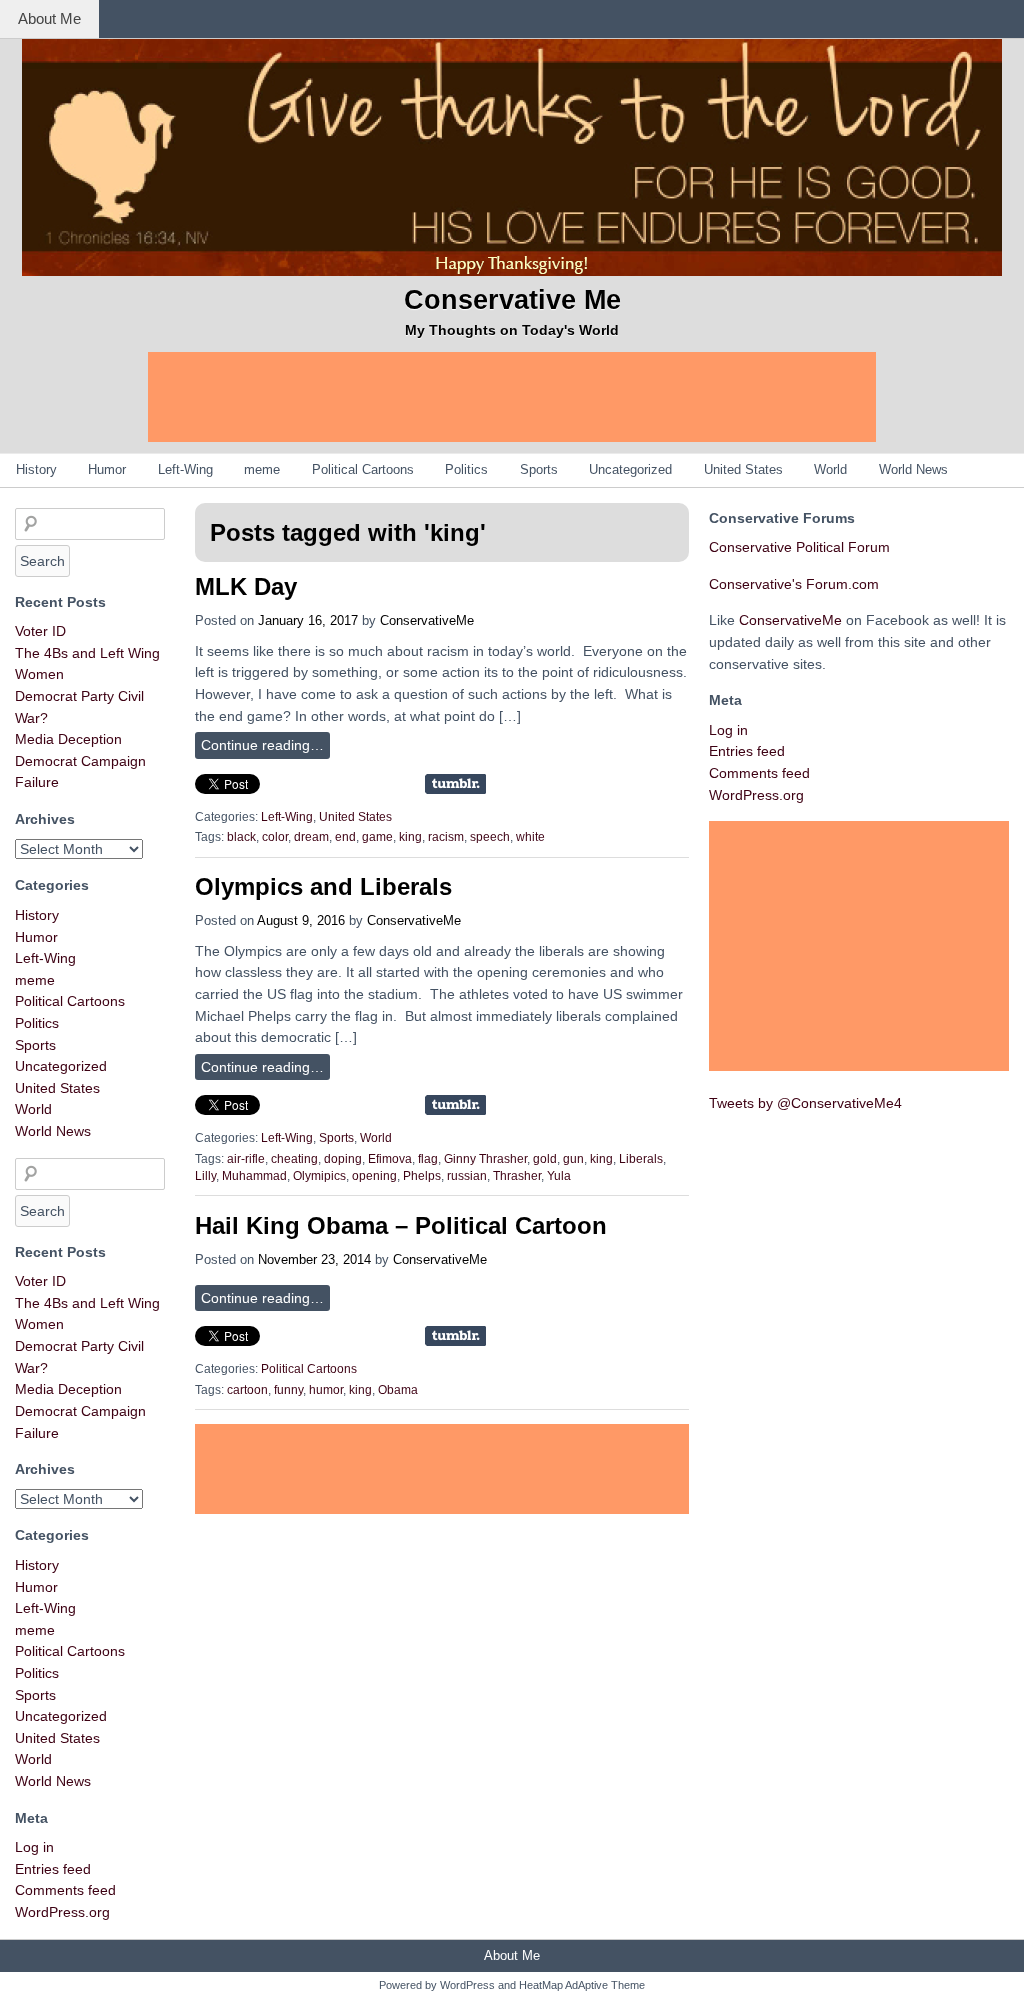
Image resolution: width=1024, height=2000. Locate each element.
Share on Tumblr (455, 784)
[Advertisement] (512, 397)
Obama (398, 1390)
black (241, 837)
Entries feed (53, 1869)
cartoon (247, 1390)
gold (545, 1159)
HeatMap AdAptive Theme (582, 1985)
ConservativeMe (427, 620)
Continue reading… (262, 745)
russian (467, 1176)
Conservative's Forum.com (794, 584)
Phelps (422, 1176)
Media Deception (68, 739)
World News (913, 469)
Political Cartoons (363, 469)
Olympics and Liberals (323, 886)
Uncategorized (630, 469)
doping (343, 1159)
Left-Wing (185, 469)
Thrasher (517, 1176)
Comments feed (65, 1890)
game (377, 837)
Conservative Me (512, 299)
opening (374, 1176)
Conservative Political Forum (799, 547)
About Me (49, 18)
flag (428, 1159)
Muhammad (254, 1176)
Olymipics (319, 1176)
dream (311, 837)
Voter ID (40, 631)
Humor (107, 469)
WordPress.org (62, 1912)
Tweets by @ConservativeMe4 (805, 1103)
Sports (539, 469)
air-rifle (246, 1159)
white (530, 837)
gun (573, 1159)
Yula (559, 1176)
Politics (466, 469)
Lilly (205, 1176)
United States (743, 469)
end (345, 837)
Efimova (390, 1159)
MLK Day (246, 586)
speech (490, 837)
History (36, 469)
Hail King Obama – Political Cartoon (401, 1225)
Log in (34, 1847)
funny (288, 1390)
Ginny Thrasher (485, 1159)
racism (446, 837)
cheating (294, 1159)
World (830, 469)
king (410, 837)
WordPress (467, 1985)
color (275, 837)
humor (326, 1390)
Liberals (641, 1159)
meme (262, 469)
